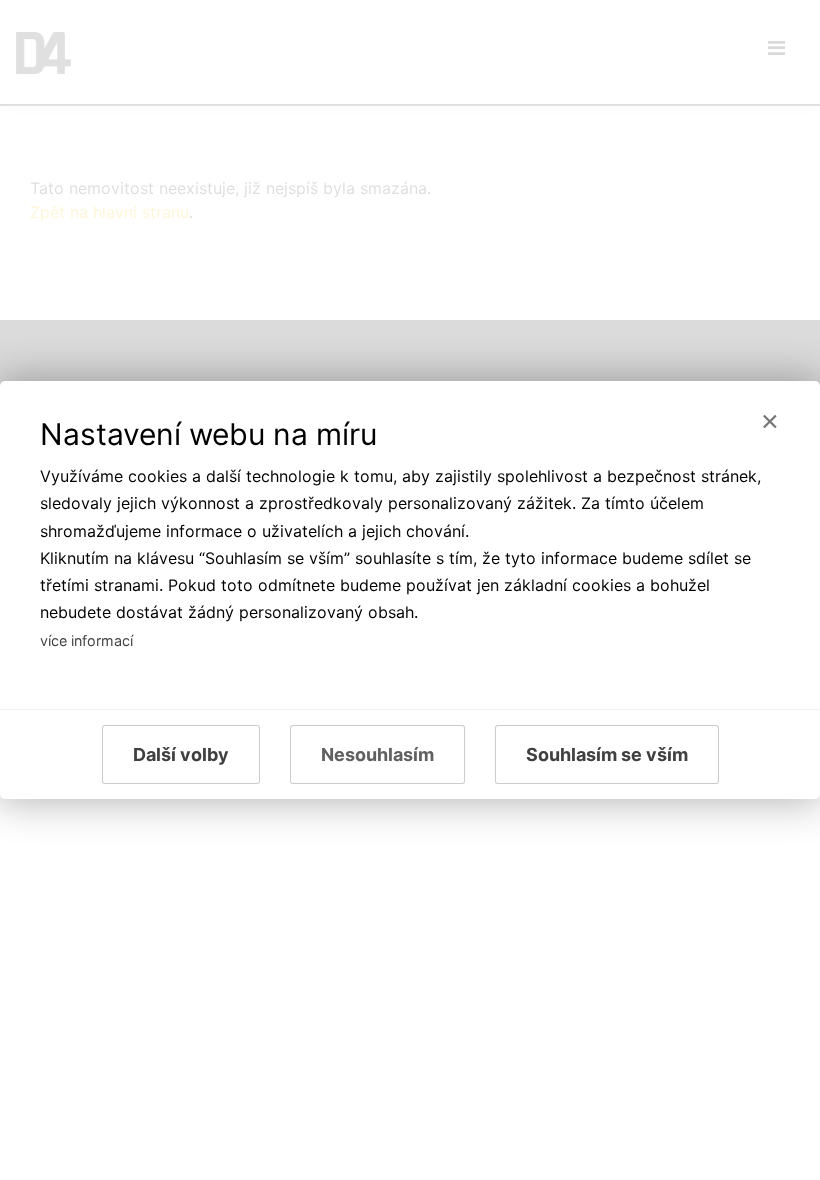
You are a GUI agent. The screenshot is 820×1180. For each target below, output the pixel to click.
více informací (86, 640)
